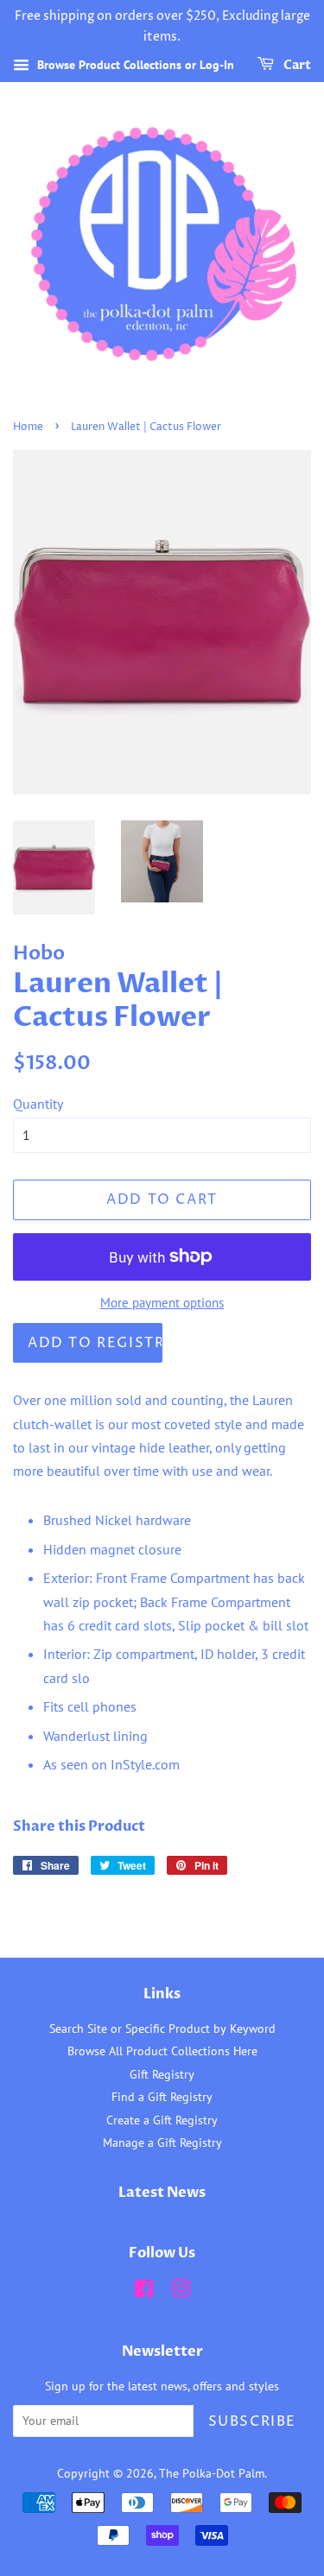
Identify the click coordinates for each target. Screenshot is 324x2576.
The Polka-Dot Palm (212, 2473)
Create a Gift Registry (162, 2120)
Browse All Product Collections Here (162, 2051)
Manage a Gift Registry (162, 2142)
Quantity (38, 1104)
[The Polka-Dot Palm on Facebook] (144, 2292)
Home (28, 427)
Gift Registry (162, 2074)
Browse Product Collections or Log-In (134, 65)
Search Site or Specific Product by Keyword (162, 2029)
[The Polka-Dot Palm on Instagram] (181, 2292)
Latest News (162, 2193)
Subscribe (252, 2421)
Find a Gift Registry (162, 2097)
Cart (296, 65)
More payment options (162, 1303)
